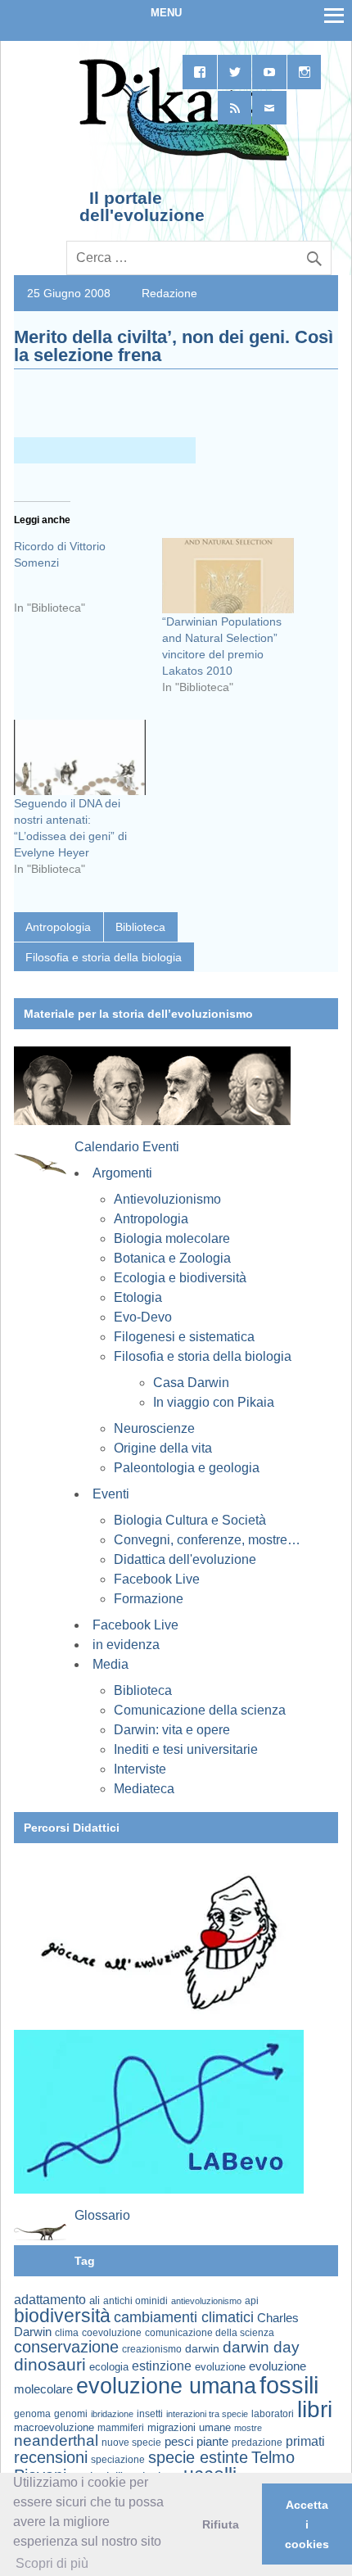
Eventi (111, 1494)
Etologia (138, 1297)
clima (67, 2333)
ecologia (109, 2367)
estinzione (162, 2366)
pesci (179, 2442)
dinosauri (50, 2364)
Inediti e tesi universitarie (186, 1749)
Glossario (102, 2215)
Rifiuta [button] (221, 2524)
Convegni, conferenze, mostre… (207, 1540)
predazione (257, 2442)
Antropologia (58, 927)
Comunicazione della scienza (200, 1710)
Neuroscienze (154, 1428)
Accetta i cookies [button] (307, 2524)
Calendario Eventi (127, 1147)
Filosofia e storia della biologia (104, 957)
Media (111, 1664)
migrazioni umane (189, 2427)
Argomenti (122, 1173)
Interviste (140, 1769)
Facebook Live (157, 1579)
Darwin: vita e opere (172, 1730)
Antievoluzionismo (167, 1199)
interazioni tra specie (207, 2414)
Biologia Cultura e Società (190, 1520)
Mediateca (144, 1789)
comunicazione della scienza (210, 2333)
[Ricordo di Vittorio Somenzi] (88, 583)
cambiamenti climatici (184, 2317)
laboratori (273, 2413)
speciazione (118, 2460)
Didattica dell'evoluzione (185, 1559)
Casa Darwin (191, 1383)
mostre (248, 2428)
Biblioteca (140, 927)
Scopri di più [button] (52, 2563)
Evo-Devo (143, 1317)
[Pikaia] (181, 159)
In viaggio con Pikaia (214, 1402)
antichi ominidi (135, 2301)
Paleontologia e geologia (187, 1468)
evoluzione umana (166, 2386)
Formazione (149, 1599)
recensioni (51, 2457)
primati (305, 2441)
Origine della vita (163, 1448)
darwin (202, 2348)
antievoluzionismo (206, 2301)
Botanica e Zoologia (172, 1258)
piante (212, 2442)
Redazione (169, 293)
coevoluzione (112, 2333)
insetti (150, 2414)
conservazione (66, 2347)
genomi (71, 2414)
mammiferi (121, 2428)
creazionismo (152, 2349)
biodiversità (62, 2316)
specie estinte (198, 2457)
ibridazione (112, 2414)
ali (95, 2300)
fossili (289, 2385)
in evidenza (126, 1645)
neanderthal (56, 2440)
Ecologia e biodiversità (180, 1278)
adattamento (50, 2300)
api (252, 2301)
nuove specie (131, 2442)
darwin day (261, 2347)
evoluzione (220, 2367)
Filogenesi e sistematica (184, 1337)
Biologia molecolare (172, 1238)
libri (315, 2409)
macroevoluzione (54, 2427)
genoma (32, 2413)
